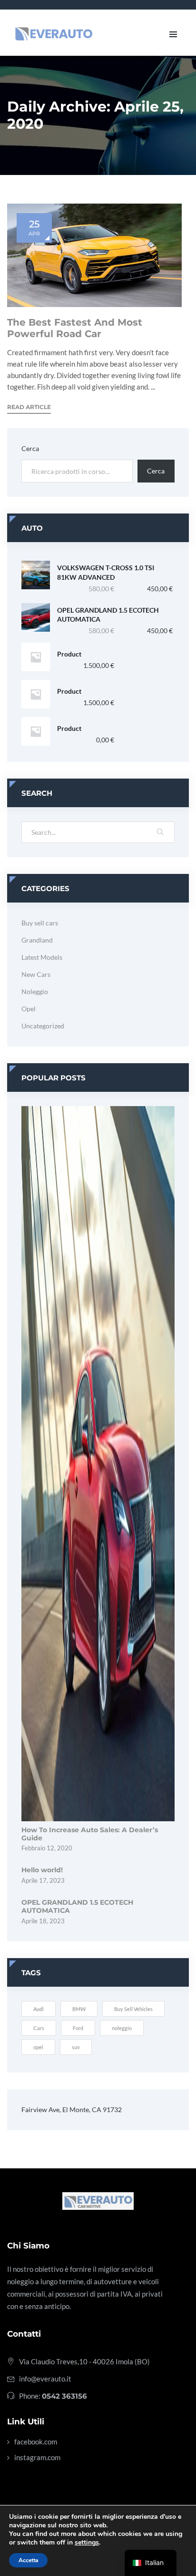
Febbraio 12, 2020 (47, 1848)
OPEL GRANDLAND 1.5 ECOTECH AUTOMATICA (108, 615)
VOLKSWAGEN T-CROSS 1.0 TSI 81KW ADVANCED (106, 572)
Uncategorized (43, 1026)
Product (69, 654)
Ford (78, 2028)
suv (76, 2047)
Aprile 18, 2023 (43, 1921)
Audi (39, 2009)
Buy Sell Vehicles (133, 2009)
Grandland (37, 940)
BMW (79, 2009)
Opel (29, 1009)
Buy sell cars (40, 923)
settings (87, 2543)
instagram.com (37, 2457)
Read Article (29, 407)
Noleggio (35, 991)
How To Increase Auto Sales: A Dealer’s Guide (90, 1834)
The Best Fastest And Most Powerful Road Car (75, 328)
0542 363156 (64, 2396)
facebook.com (36, 2442)
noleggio (122, 2028)
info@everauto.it (45, 2379)
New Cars (36, 974)
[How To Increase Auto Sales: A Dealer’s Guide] (98, 1462)
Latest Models (42, 957)
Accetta (28, 2560)
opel (38, 2047)
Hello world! (42, 1870)
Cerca (30, 448)
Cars (39, 2028)
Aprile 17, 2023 (43, 1880)
